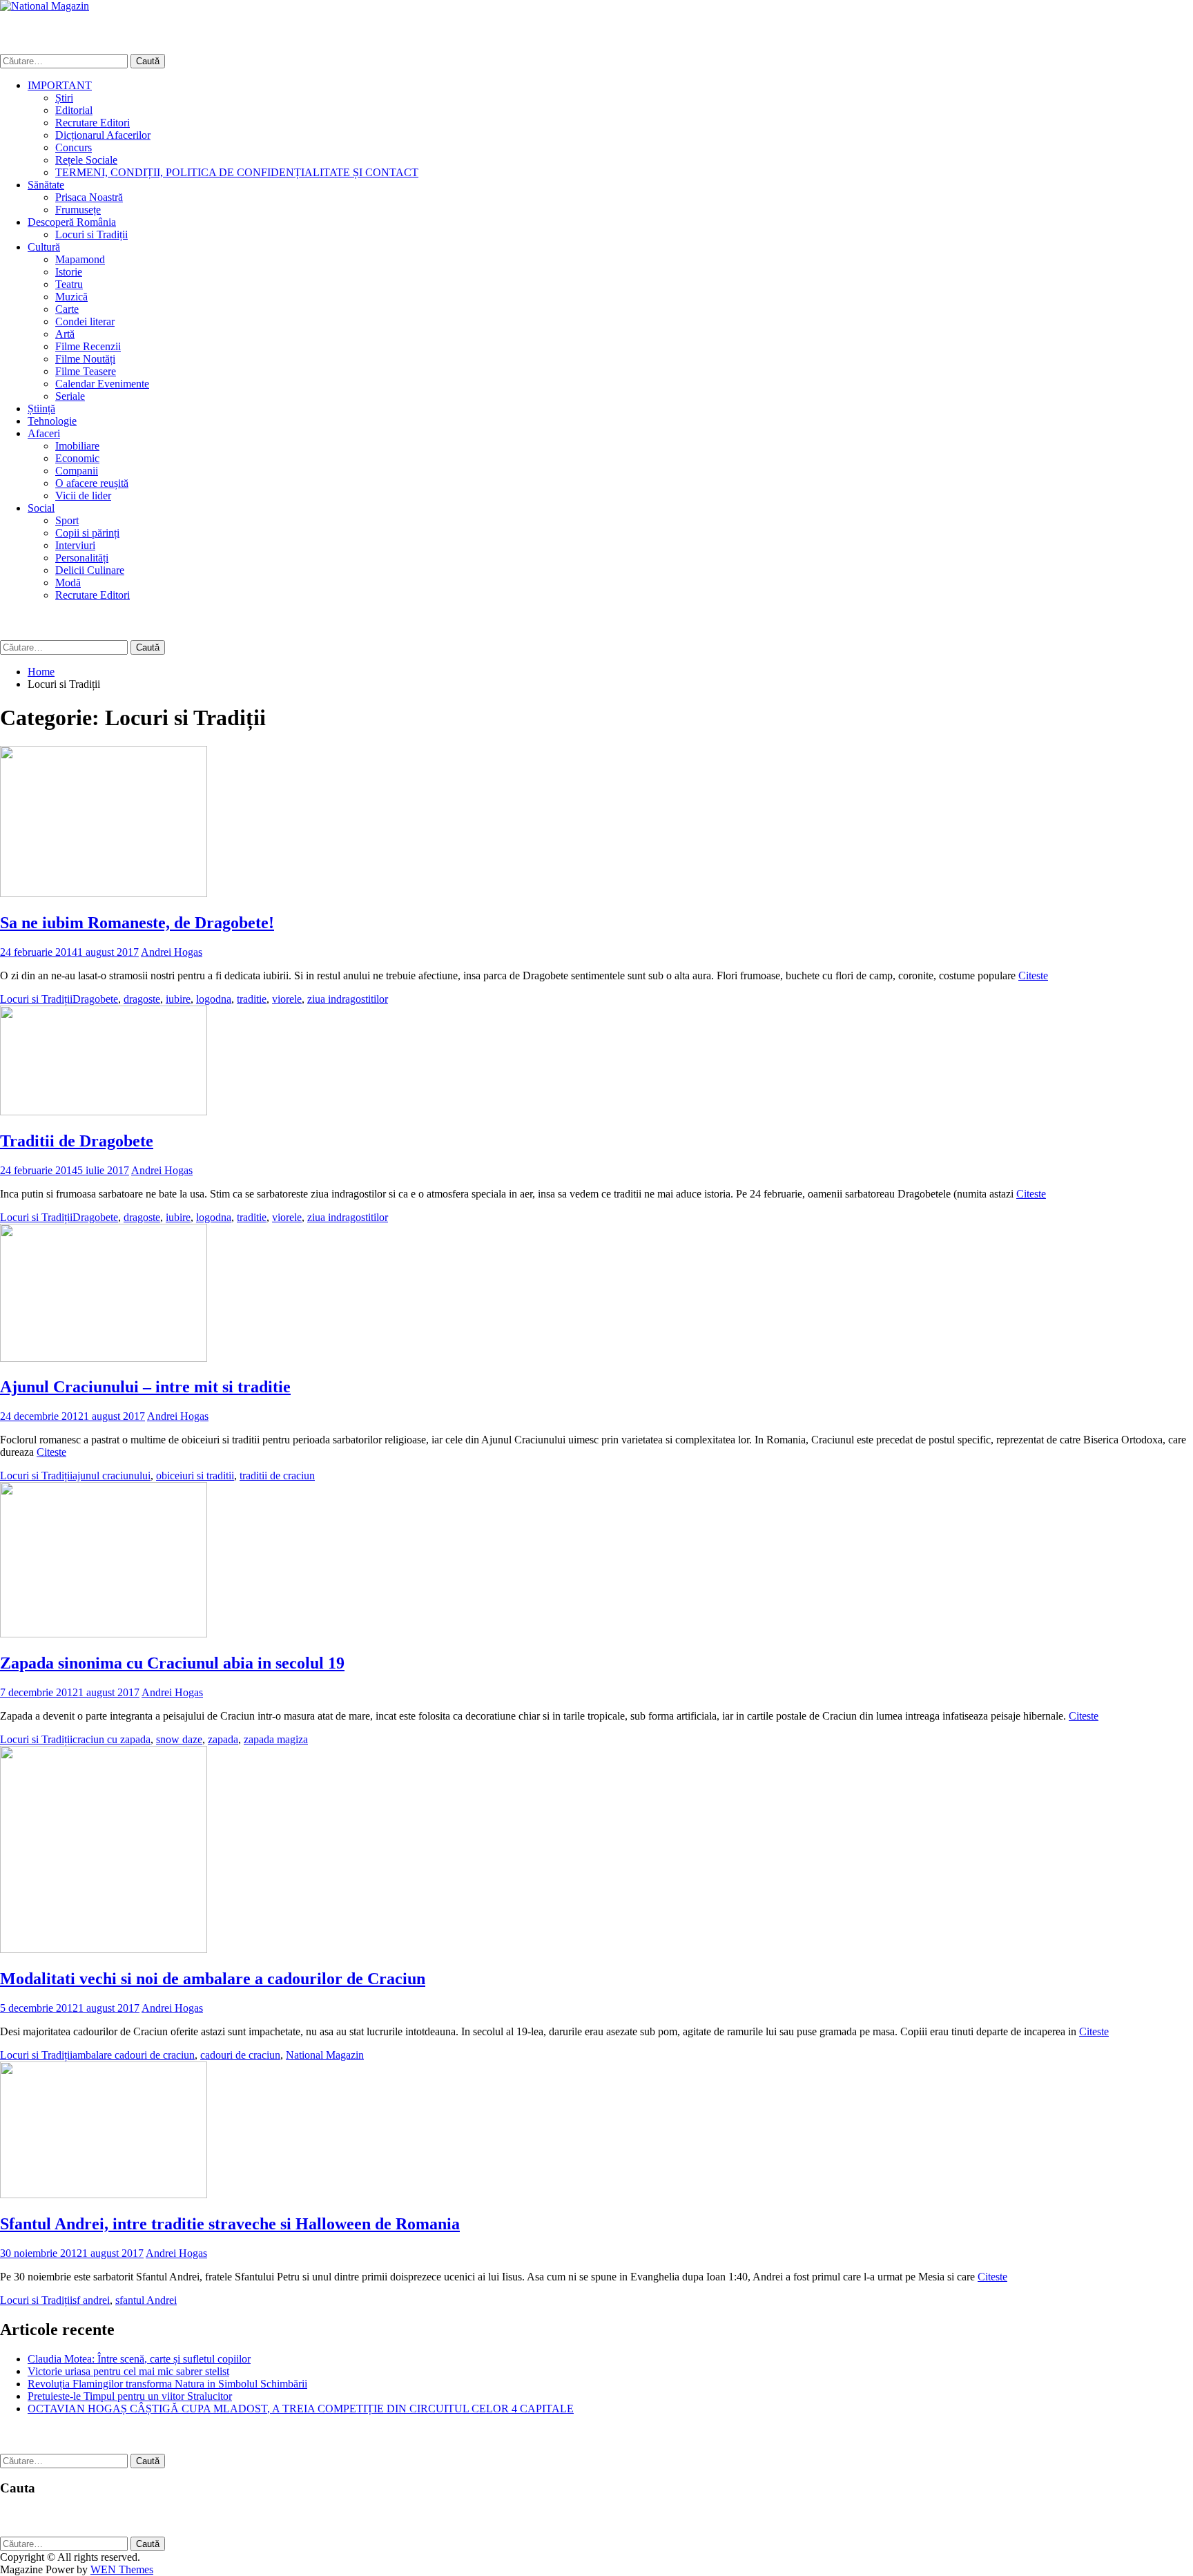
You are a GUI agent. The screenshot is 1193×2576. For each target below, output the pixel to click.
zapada (223, 1739)
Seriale (70, 396)
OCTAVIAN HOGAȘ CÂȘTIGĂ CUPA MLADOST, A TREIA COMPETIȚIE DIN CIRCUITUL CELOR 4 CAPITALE (301, 2409)
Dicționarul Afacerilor (103, 135)
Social (41, 508)
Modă (68, 583)
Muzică (71, 297)
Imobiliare (77, 446)
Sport (67, 520)
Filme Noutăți (85, 359)
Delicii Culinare (90, 570)
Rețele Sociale (86, 160)
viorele (287, 999)
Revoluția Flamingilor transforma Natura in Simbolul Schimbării (167, 2384)
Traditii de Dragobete (77, 1141)
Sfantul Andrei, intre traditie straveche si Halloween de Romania (230, 2224)
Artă (65, 334)
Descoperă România (72, 222)
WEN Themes (122, 2569)
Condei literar (85, 321)
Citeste (1033, 975)
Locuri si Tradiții (91, 234)
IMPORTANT (60, 85)
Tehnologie (52, 421)
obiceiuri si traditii (195, 1476)
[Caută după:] (65, 60)
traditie (252, 999)
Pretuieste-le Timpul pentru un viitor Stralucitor (130, 2396)
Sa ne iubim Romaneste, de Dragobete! (137, 923)
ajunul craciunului (111, 1476)
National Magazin (325, 2055)
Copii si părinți (87, 533)
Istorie (69, 272)
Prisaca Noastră (89, 197)
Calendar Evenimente (102, 384)
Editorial (74, 110)
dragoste (142, 999)
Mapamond (80, 259)
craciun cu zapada (111, 1739)
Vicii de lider (83, 496)
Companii (77, 471)
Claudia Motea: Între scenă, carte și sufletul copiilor (139, 2359)
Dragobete (95, 999)
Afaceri (44, 433)
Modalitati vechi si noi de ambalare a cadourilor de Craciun (213, 1979)
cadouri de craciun (240, 2055)
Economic (77, 458)
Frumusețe (78, 210)
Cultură (44, 247)
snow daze (179, 1739)
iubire (178, 999)
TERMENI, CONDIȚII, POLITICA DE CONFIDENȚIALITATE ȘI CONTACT (237, 172)
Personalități (82, 558)
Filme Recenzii (88, 346)
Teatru (69, 284)
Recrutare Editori (93, 123)
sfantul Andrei (146, 2300)
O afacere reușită (92, 483)
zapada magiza (276, 1739)
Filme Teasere (86, 371)
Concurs (74, 147)
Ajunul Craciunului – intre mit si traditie (145, 1387)
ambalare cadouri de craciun (134, 2055)
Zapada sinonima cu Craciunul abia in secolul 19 (172, 1663)
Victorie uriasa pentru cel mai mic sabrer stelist (128, 2371)
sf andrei (91, 2300)
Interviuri (75, 545)
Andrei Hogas (172, 952)
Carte (67, 309)
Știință (41, 408)
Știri (64, 98)
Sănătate (46, 185)
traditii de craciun (277, 1476)
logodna (214, 999)
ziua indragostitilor (348, 999)
